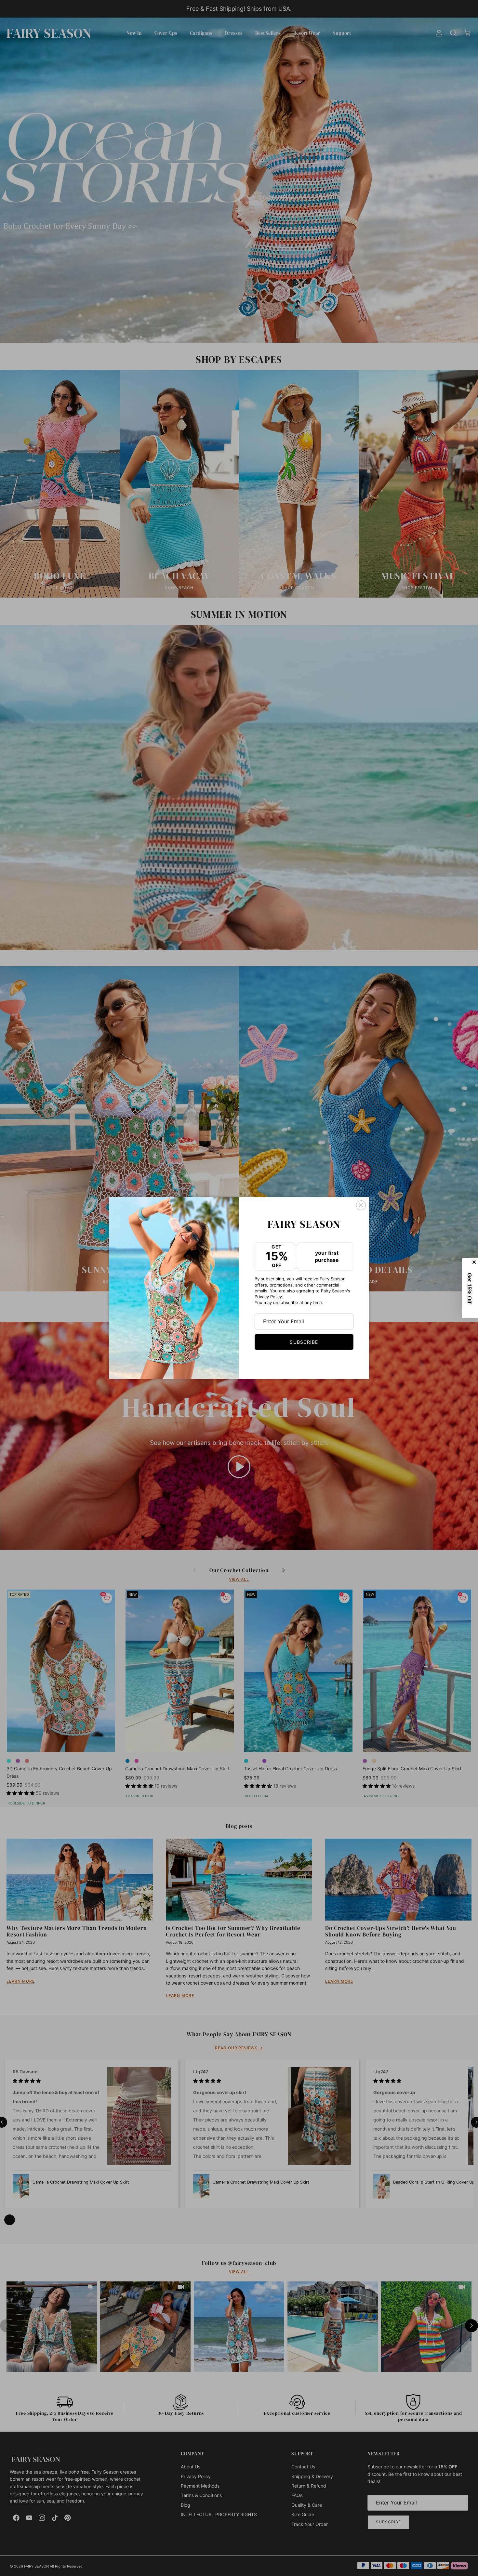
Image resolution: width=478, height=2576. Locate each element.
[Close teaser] (475, 1262)
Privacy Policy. (269, 1297)
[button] (470, 1288)
